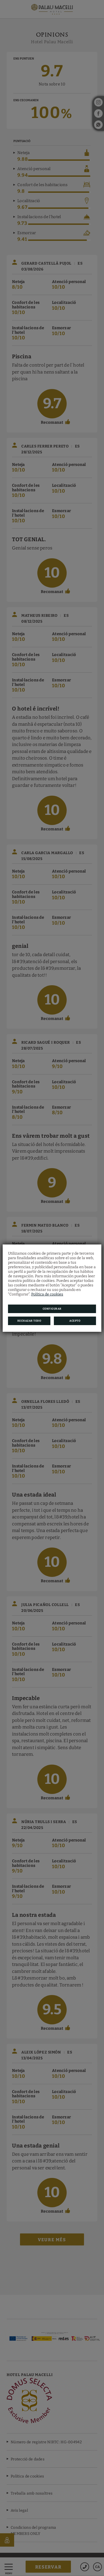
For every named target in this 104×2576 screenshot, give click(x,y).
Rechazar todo (29, 1321)
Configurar (52, 1309)
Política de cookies (47, 1294)
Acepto (75, 1321)
